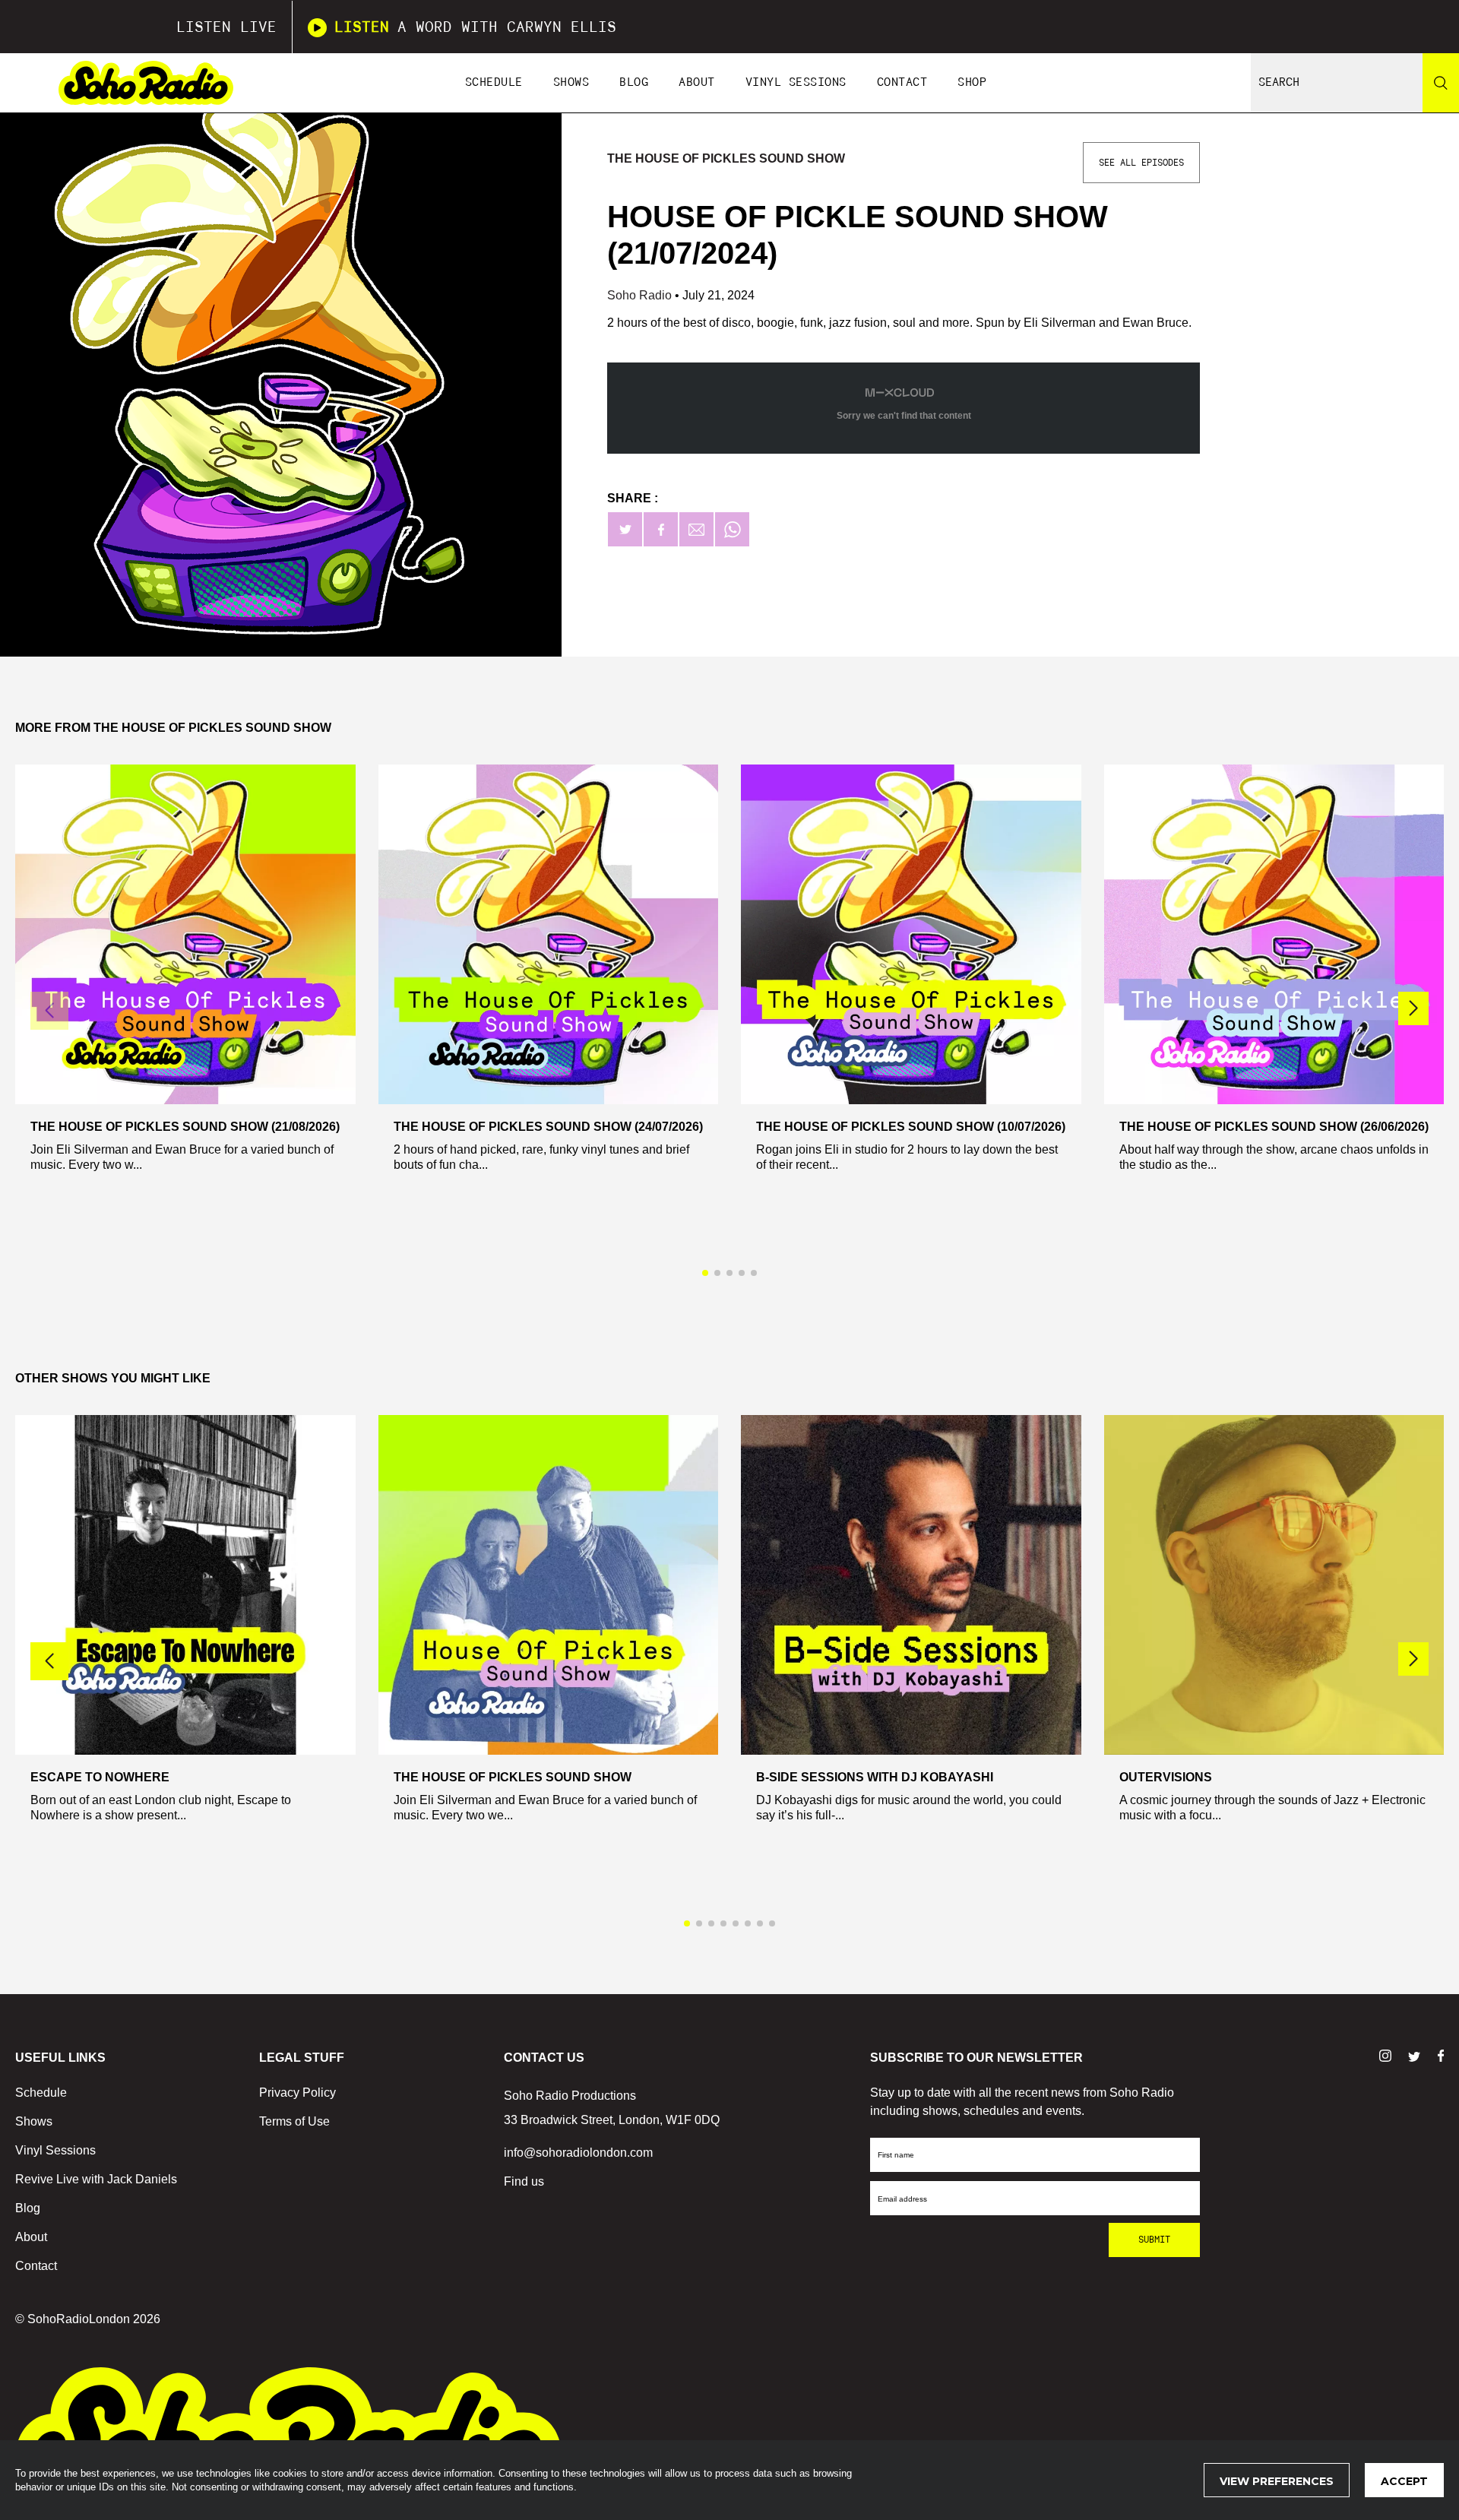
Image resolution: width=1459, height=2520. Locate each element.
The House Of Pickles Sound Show (726, 158)
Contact (902, 82)
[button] (1413, 1008)
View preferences (1277, 2481)
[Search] (1441, 83)
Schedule (494, 82)
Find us (524, 2181)
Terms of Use (294, 2121)
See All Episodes (1141, 163)
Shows (571, 82)
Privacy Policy (297, 2093)
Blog (634, 82)
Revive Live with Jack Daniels (96, 2179)
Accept (1404, 2481)
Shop (972, 82)
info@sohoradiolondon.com (578, 2153)
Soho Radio (641, 295)
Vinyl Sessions (796, 82)
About (697, 82)
